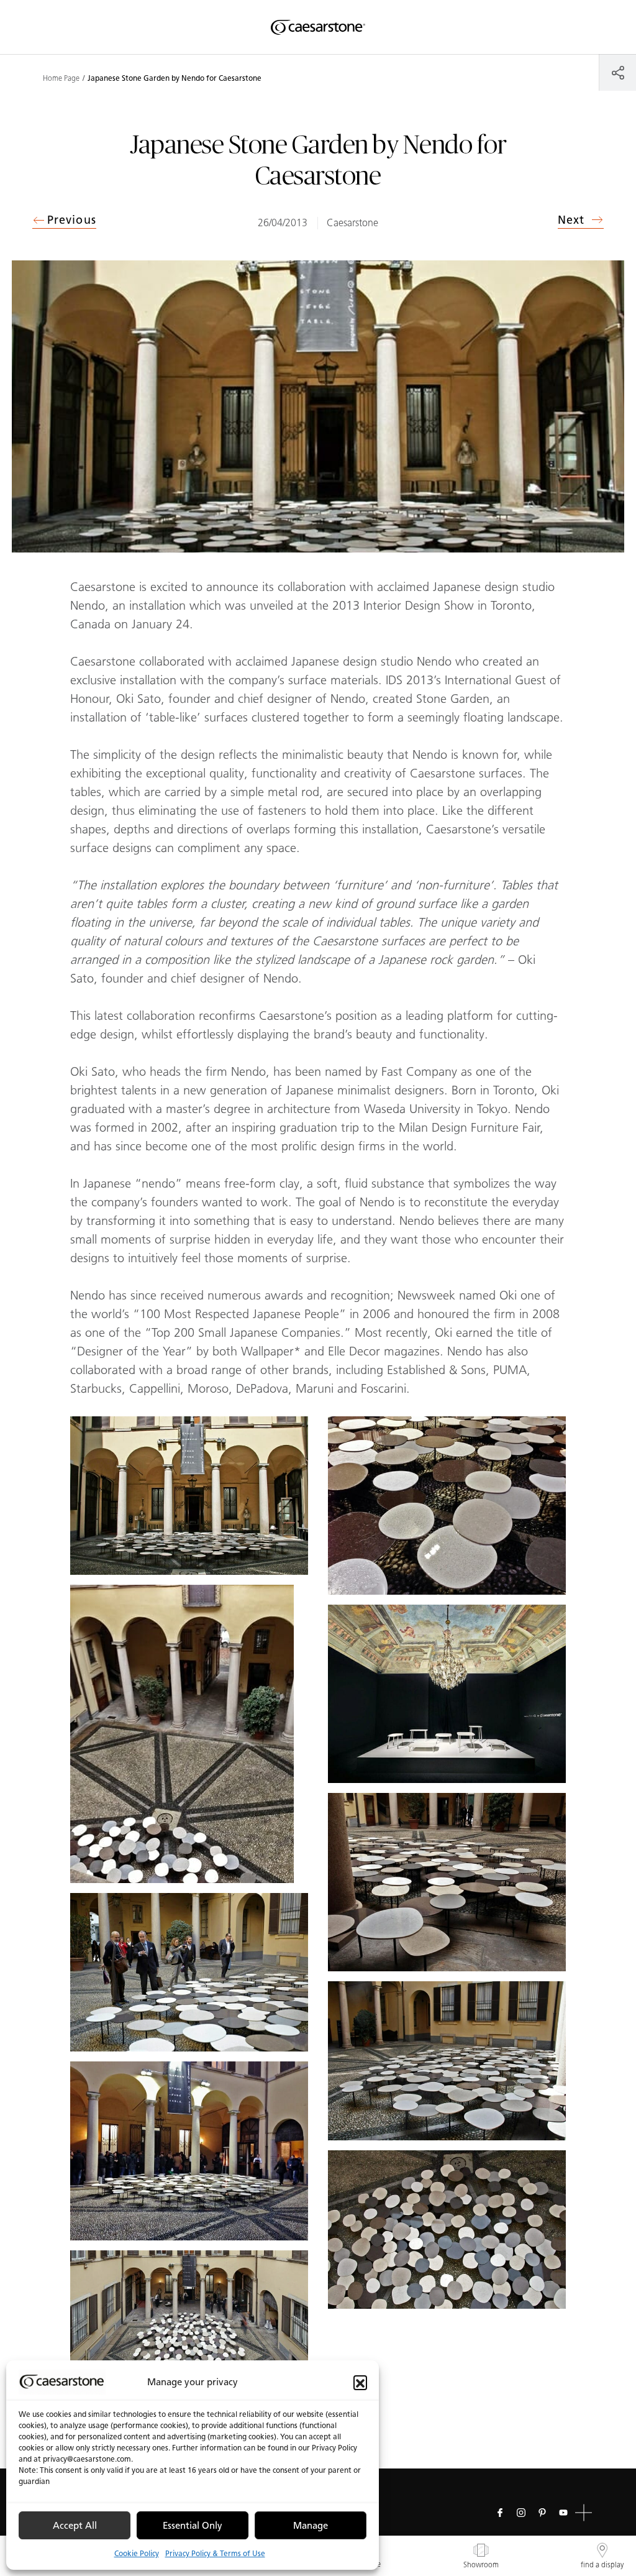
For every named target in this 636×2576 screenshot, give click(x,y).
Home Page (61, 78)
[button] (360, 2382)
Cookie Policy (137, 2553)
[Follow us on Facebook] (500, 2513)
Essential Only (193, 2526)
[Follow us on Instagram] (521, 2513)
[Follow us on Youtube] (563, 2513)
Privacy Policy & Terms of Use (215, 2553)
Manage (311, 2526)
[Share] (618, 72)
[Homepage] (318, 27)
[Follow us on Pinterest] (542, 2513)
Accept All (75, 2526)
